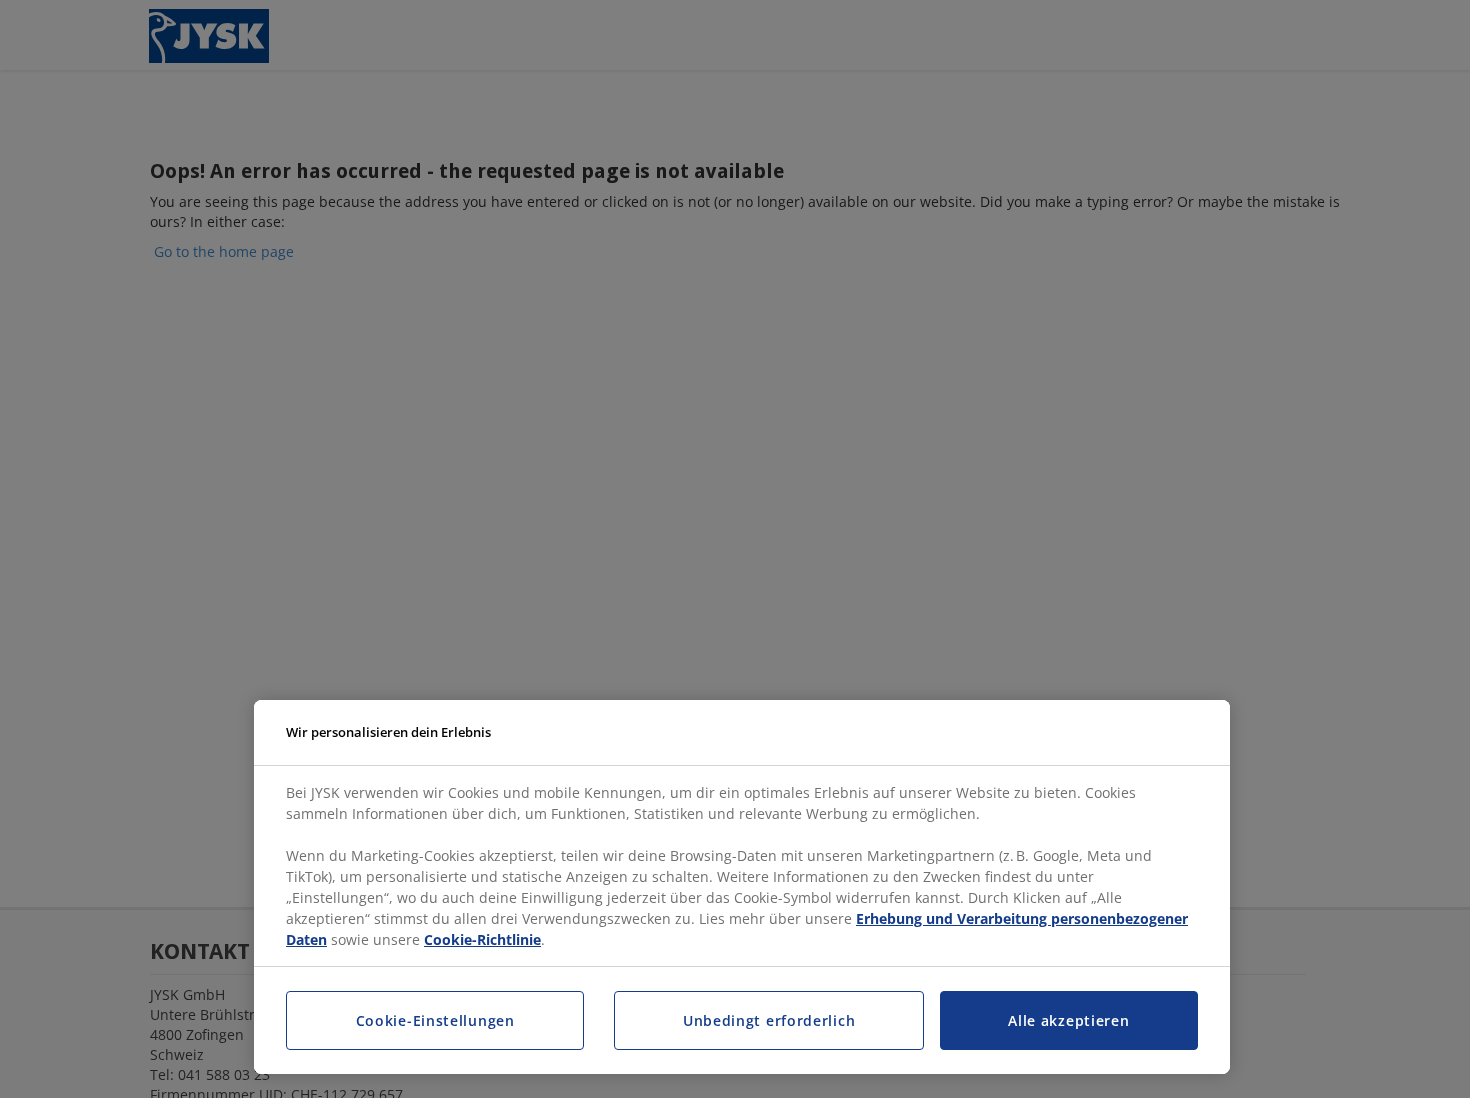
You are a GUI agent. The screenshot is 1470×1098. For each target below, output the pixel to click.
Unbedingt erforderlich (769, 1020)
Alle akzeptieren (1068, 1020)
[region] (742, 887)
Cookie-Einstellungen (435, 1020)
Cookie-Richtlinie (482, 939)
